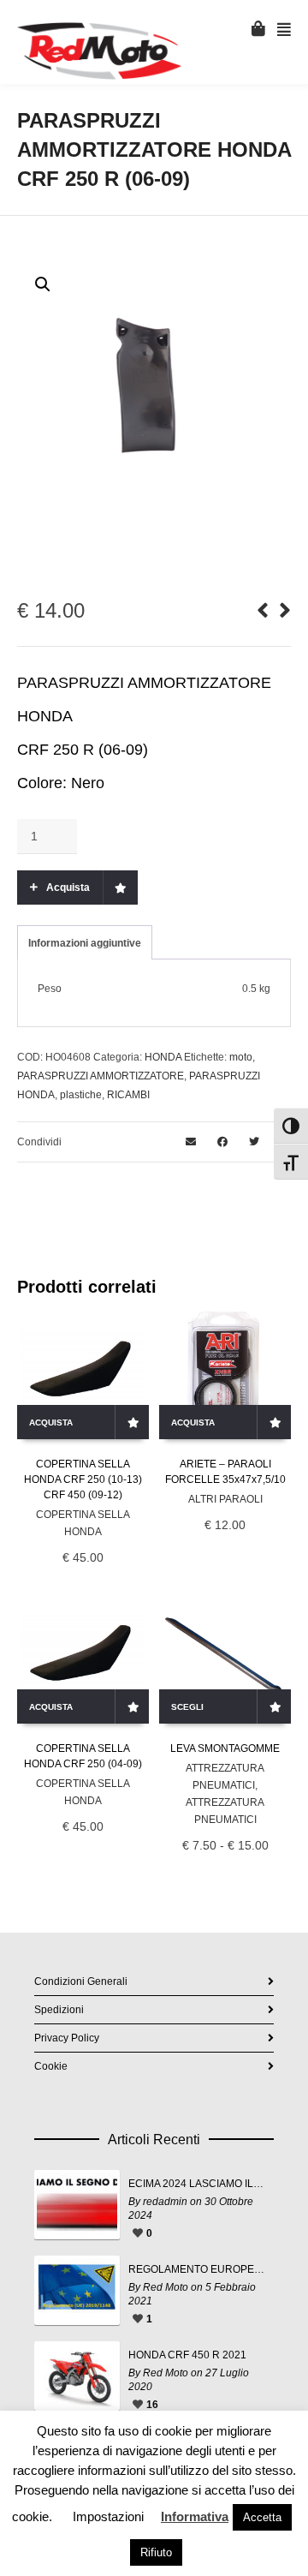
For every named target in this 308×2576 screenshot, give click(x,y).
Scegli (187, 1707)
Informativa (195, 2516)
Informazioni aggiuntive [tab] (85, 943)
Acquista (68, 888)
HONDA (163, 1057)
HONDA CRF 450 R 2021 (187, 2355)
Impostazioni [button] (108, 2516)
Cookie (51, 2066)
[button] (43, 284)
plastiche (81, 1095)
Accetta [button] (262, 2517)
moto (241, 1057)
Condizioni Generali (81, 1981)
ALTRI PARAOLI (225, 1499)
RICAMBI (128, 1095)
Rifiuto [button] (156, 2552)
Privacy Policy (67, 2038)
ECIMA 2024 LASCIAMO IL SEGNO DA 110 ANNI (197, 2184)
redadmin (165, 2202)
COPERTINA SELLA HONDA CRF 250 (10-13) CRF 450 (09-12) (83, 1479)
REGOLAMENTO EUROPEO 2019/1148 (197, 2269)
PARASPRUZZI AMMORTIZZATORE (101, 1076)
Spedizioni (59, 2010)
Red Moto (166, 2287)
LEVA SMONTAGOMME (225, 1748)
